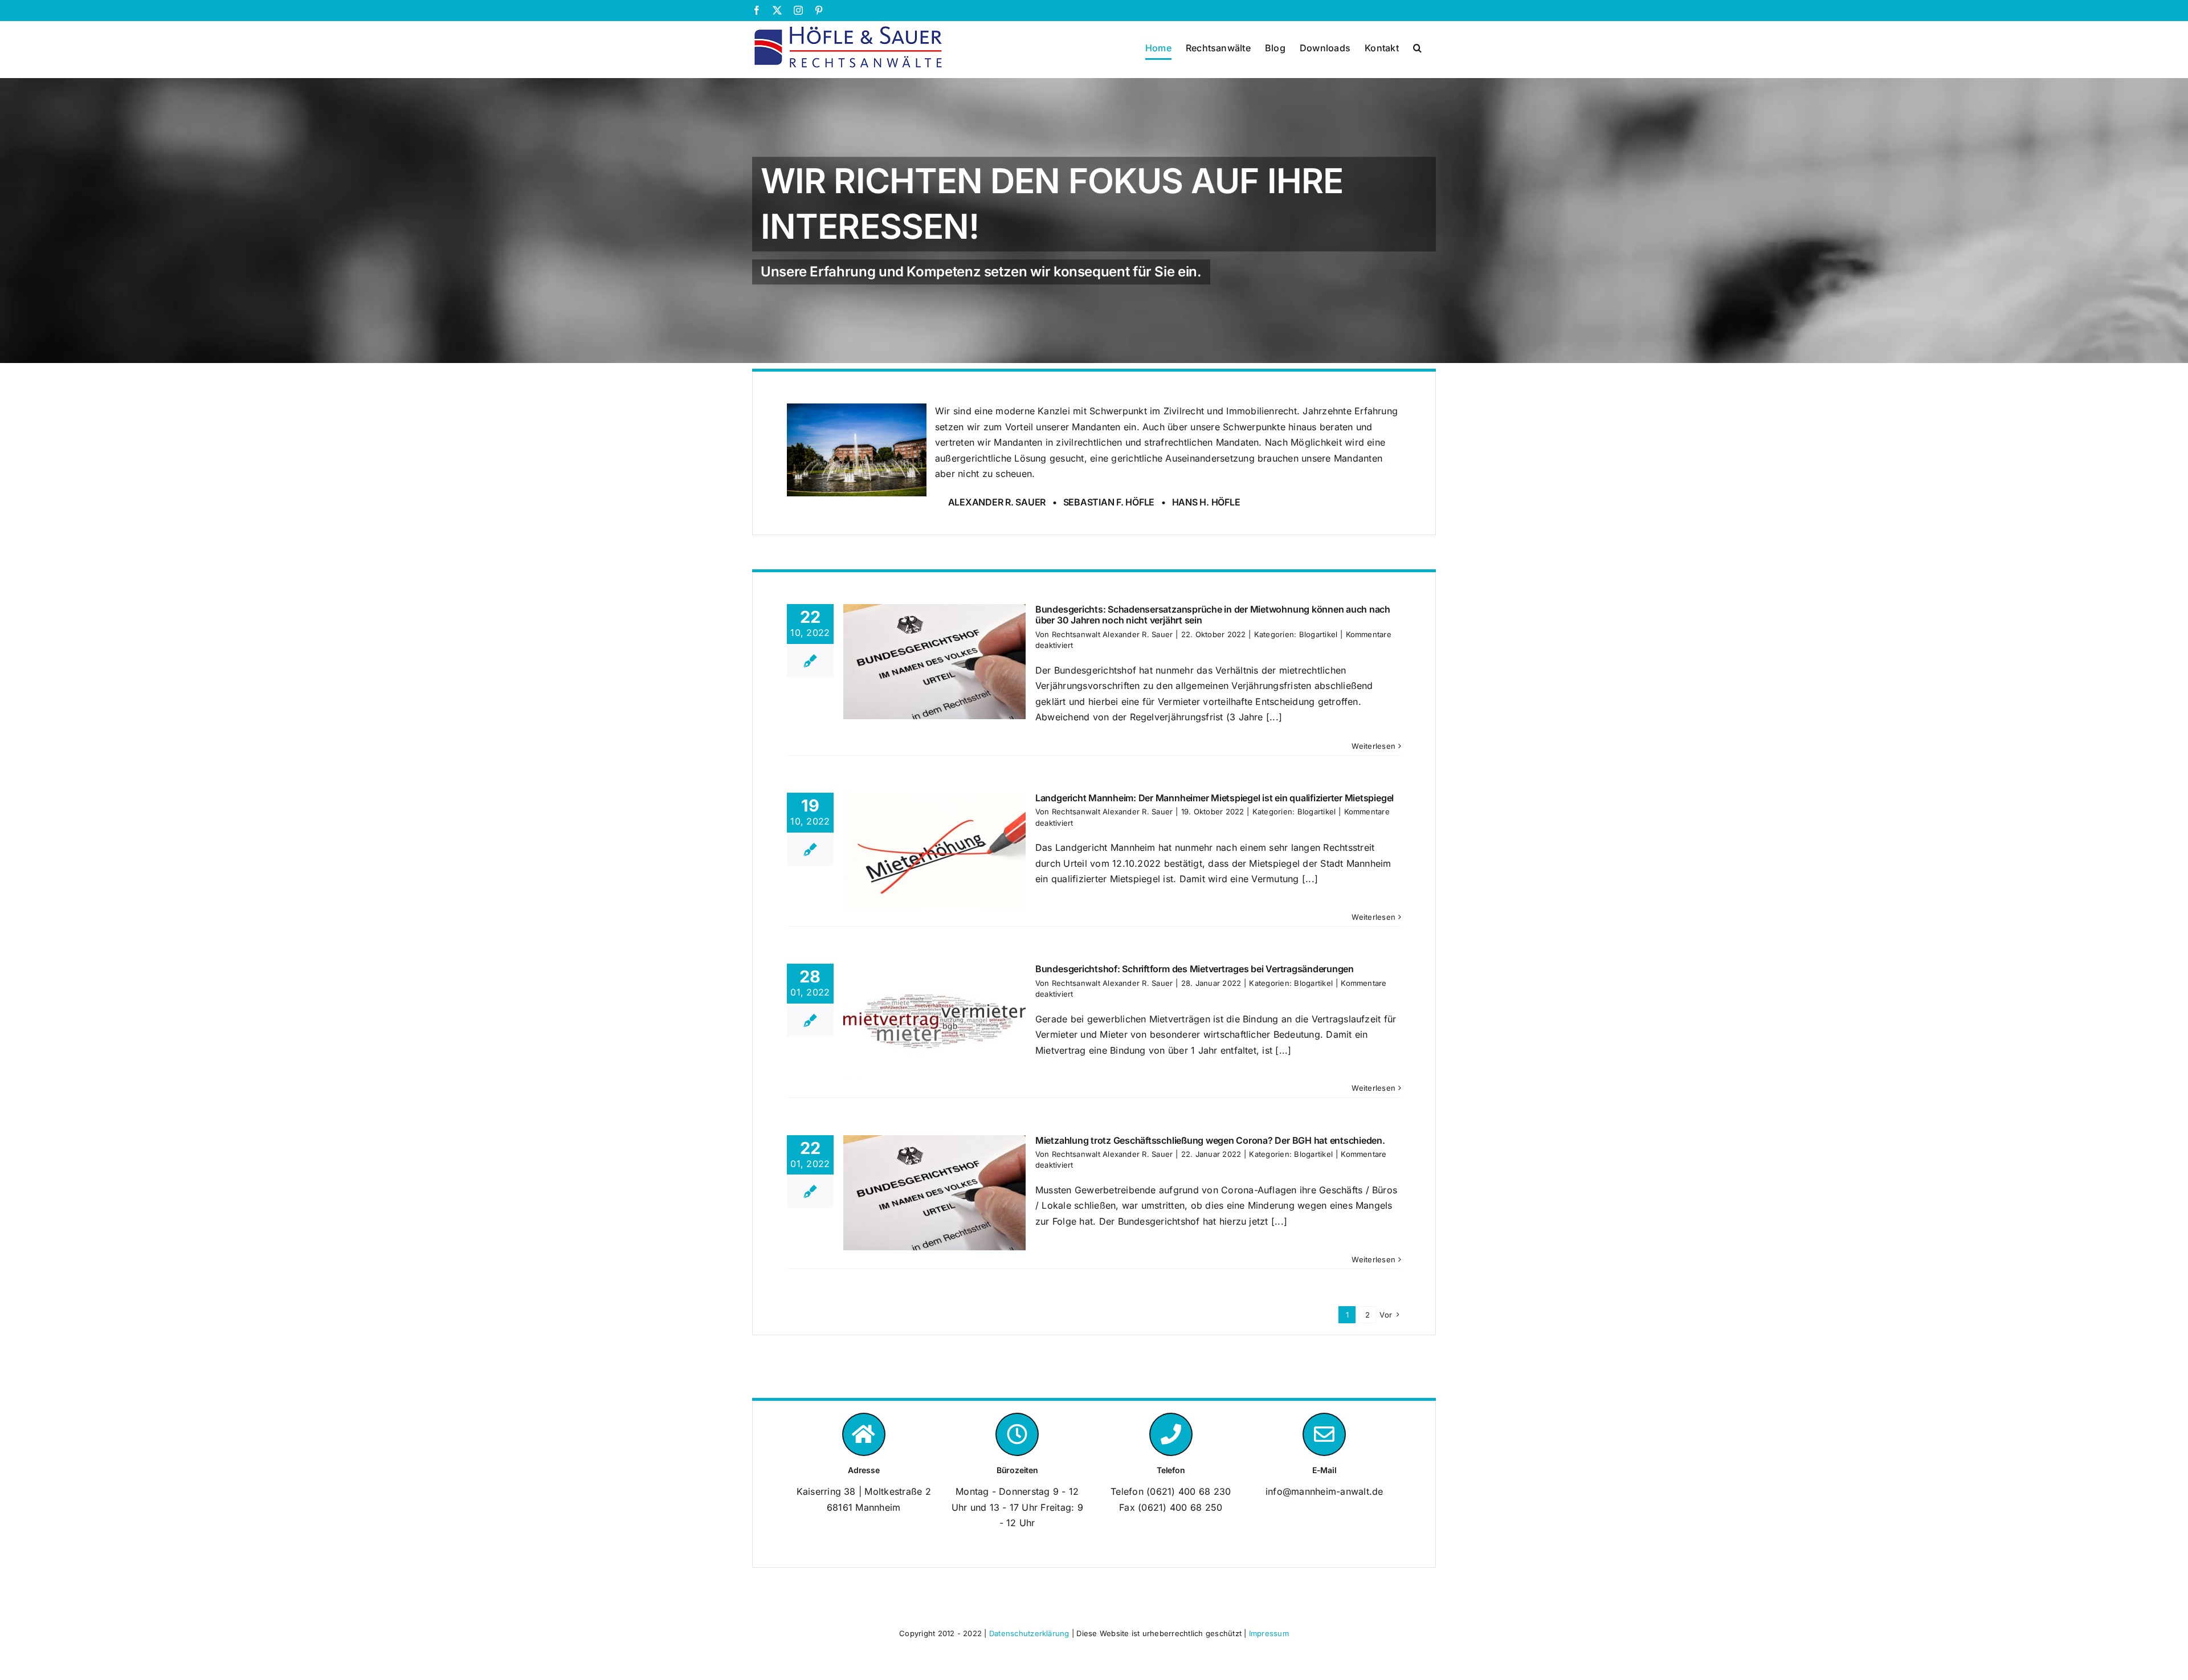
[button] (1417, 48)
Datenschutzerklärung (1029, 1633)
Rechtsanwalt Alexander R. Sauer (1112, 634)
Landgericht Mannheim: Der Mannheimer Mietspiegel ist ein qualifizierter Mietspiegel (1215, 798)
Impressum (1269, 1633)
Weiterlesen (1373, 746)
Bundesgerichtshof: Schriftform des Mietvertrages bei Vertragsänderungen (1195, 969)
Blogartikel (1318, 634)
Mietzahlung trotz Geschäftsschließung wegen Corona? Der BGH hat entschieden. (1210, 1140)
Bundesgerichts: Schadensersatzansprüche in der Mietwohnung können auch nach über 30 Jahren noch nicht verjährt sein (1213, 615)
